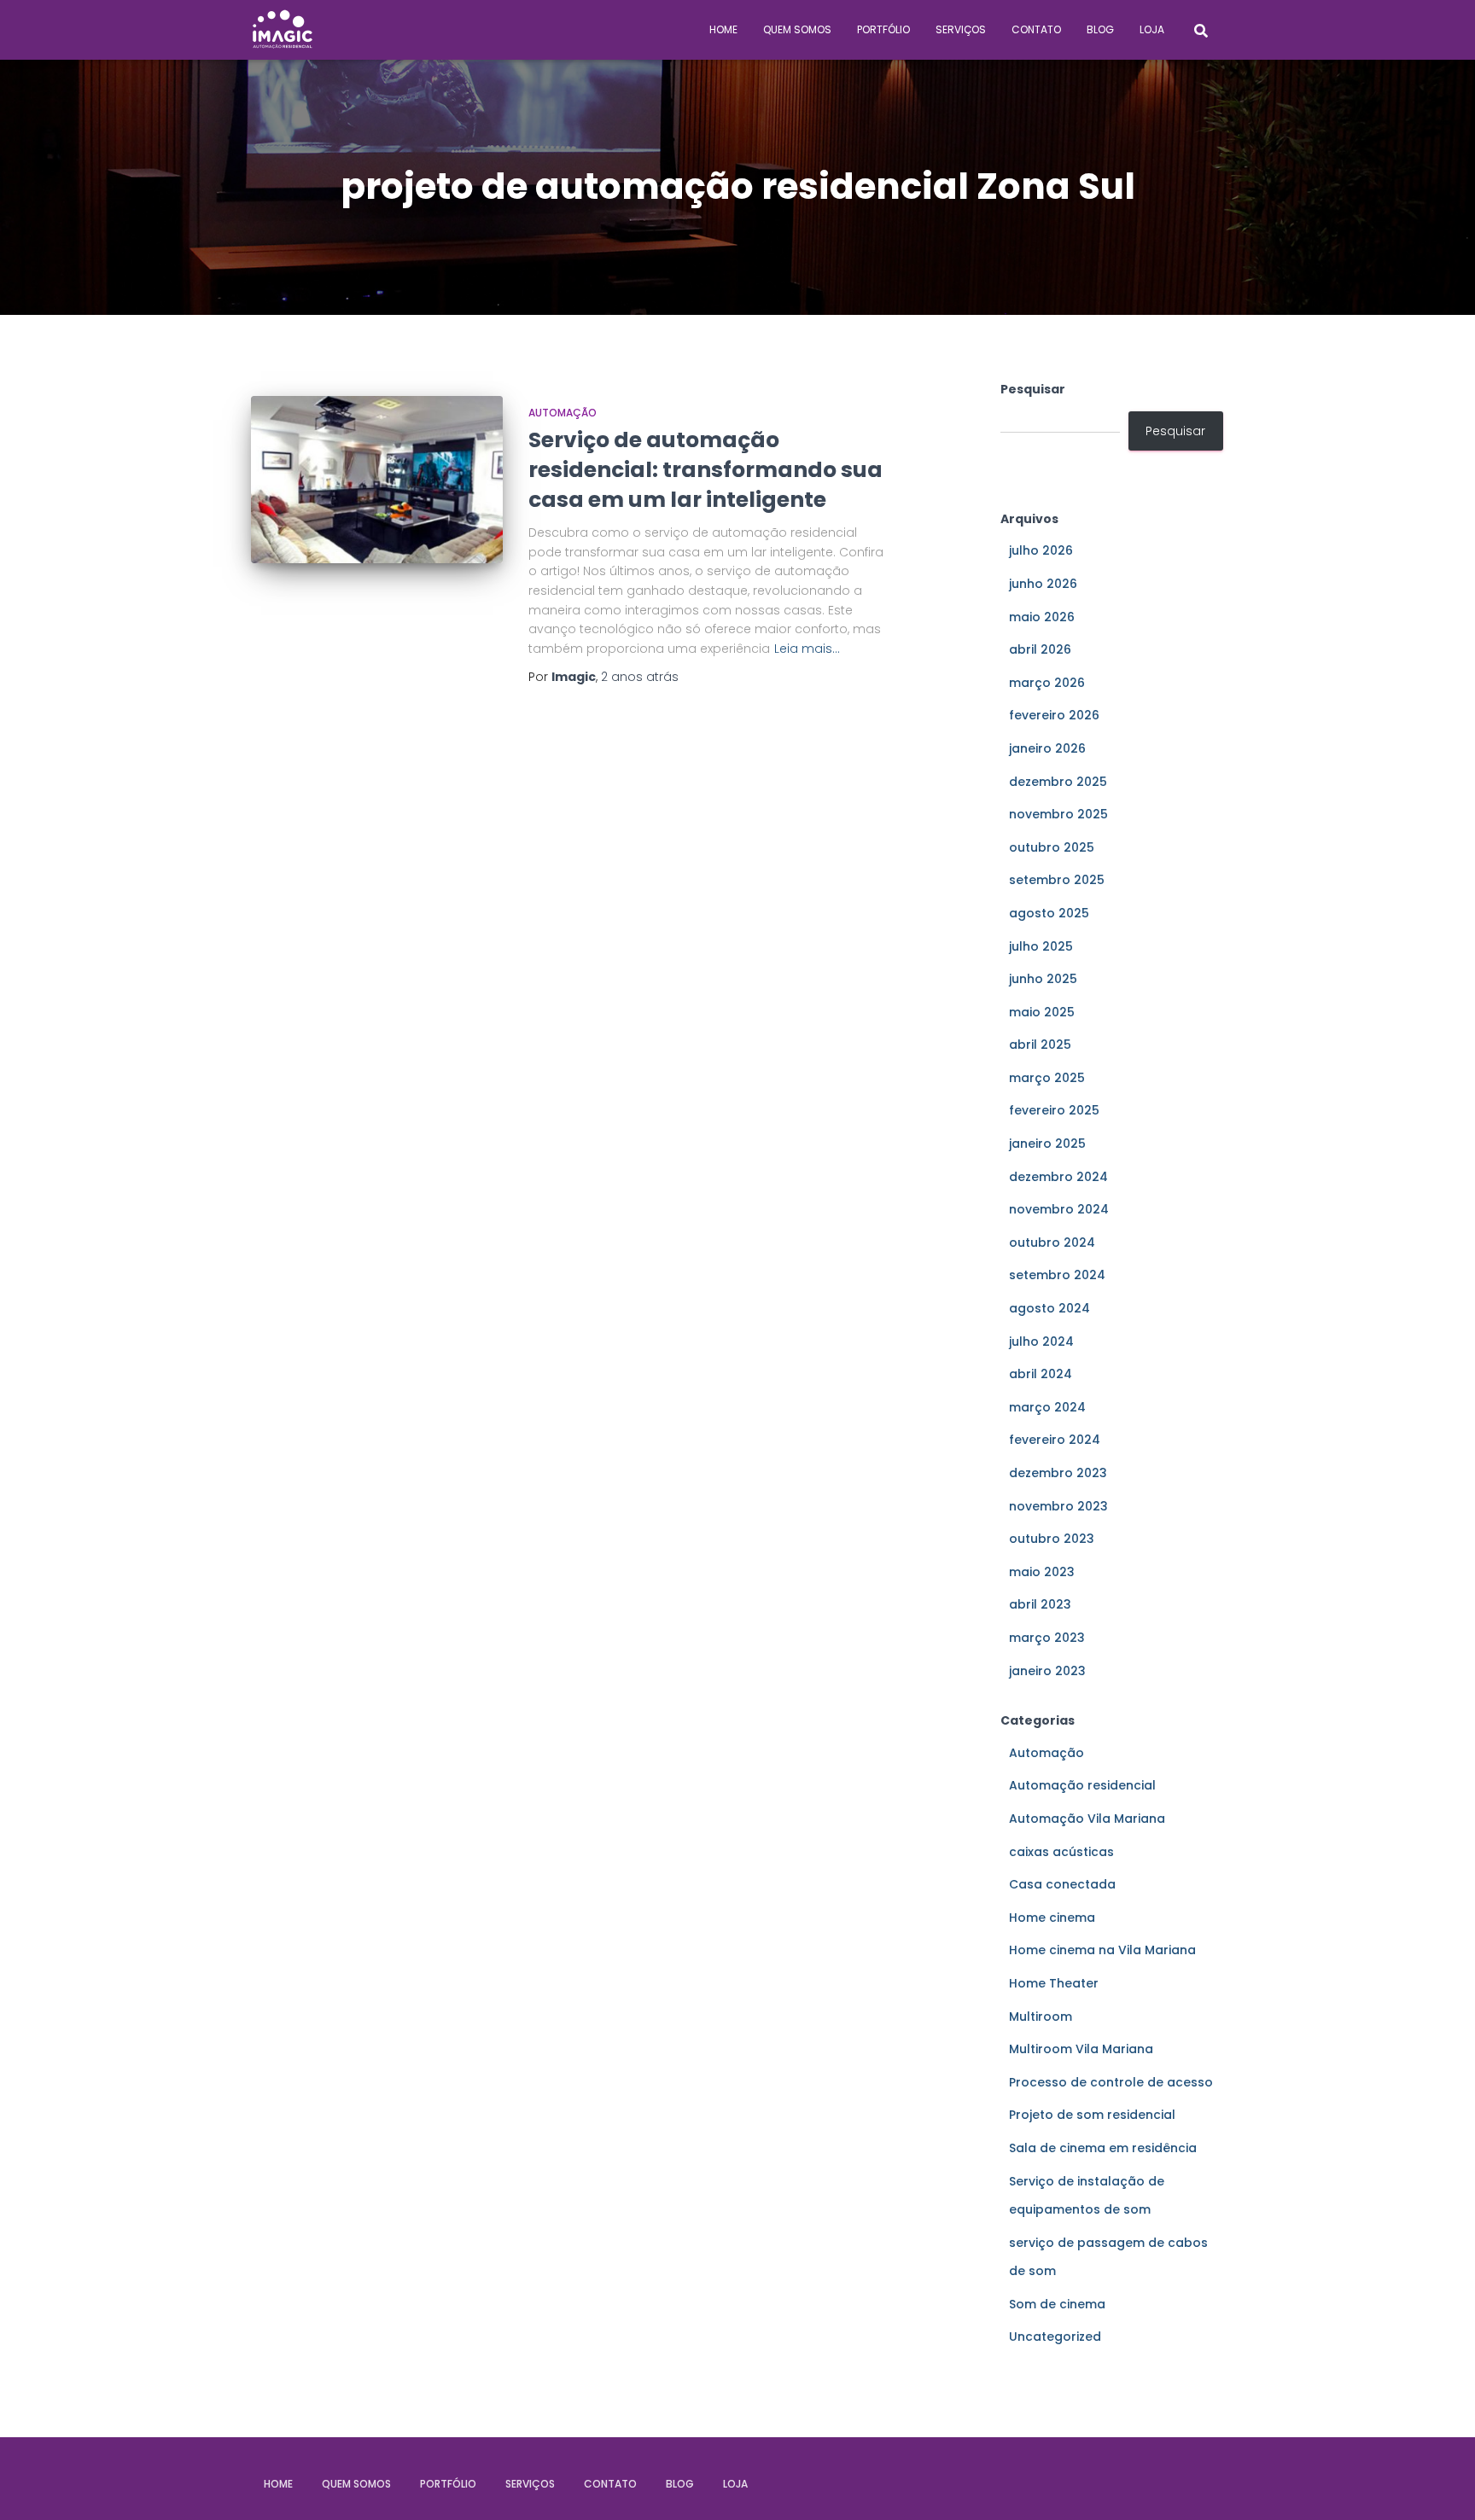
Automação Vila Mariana (1087, 1819)
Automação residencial (1082, 1785)
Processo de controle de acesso (1111, 2082)
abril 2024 (1041, 1374)
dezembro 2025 (1058, 782)
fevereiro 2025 (1054, 1110)
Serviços (961, 29)
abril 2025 (1040, 1045)
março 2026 (1047, 683)
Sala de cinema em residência (1103, 2148)
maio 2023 (1042, 1572)
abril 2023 (1040, 1604)
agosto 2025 (1049, 913)
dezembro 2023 (1058, 1473)
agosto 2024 (1049, 1308)
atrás (640, 677)
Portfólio (883, 29)
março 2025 (1047, 1078)
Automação (563, 413)
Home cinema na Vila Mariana (1102, 1950)
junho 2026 (1043, 584)
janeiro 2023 (1047, 1671)
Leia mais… (807, 649)
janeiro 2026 (1047, 748)
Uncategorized (1055, 2337)
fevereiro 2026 (1054, 715)
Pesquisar (1033, 389)
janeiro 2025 (1047, 1144)
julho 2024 (1041, 1341)
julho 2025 (1041, 946)
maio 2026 (1042, 617)
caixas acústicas (1061, 1852)
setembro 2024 (1057, 1275)
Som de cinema (1057, 2304)
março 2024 (1047, 1407)
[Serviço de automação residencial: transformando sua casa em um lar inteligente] (377, 480)
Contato (1036, 29)
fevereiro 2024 (1055, 1440)
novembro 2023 (1058, 1506)
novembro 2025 (1058, 814)
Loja (1152, 29)
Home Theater (1054, 1983)
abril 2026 (1040, 649)
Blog (1100, 29)
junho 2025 (1043, 979)
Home (723, 29)
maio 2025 (1042, 1012)
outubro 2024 (1052, 1243)
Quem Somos (797, 29)
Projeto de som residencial (1092, 2115)
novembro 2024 (1059, 1209)
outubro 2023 (1052, 1539)
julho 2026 (1041, 550)
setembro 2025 (1057, 880)
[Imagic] (283, 30)
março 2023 (1047, 1638)
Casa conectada (1062, 1884)
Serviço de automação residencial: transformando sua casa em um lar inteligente (705, 470)
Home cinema (1052, 1918)
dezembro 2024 (1058, 1177)
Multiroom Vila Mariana (1081, 2049)
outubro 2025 (1052, 847)
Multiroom (1041, 2017)
